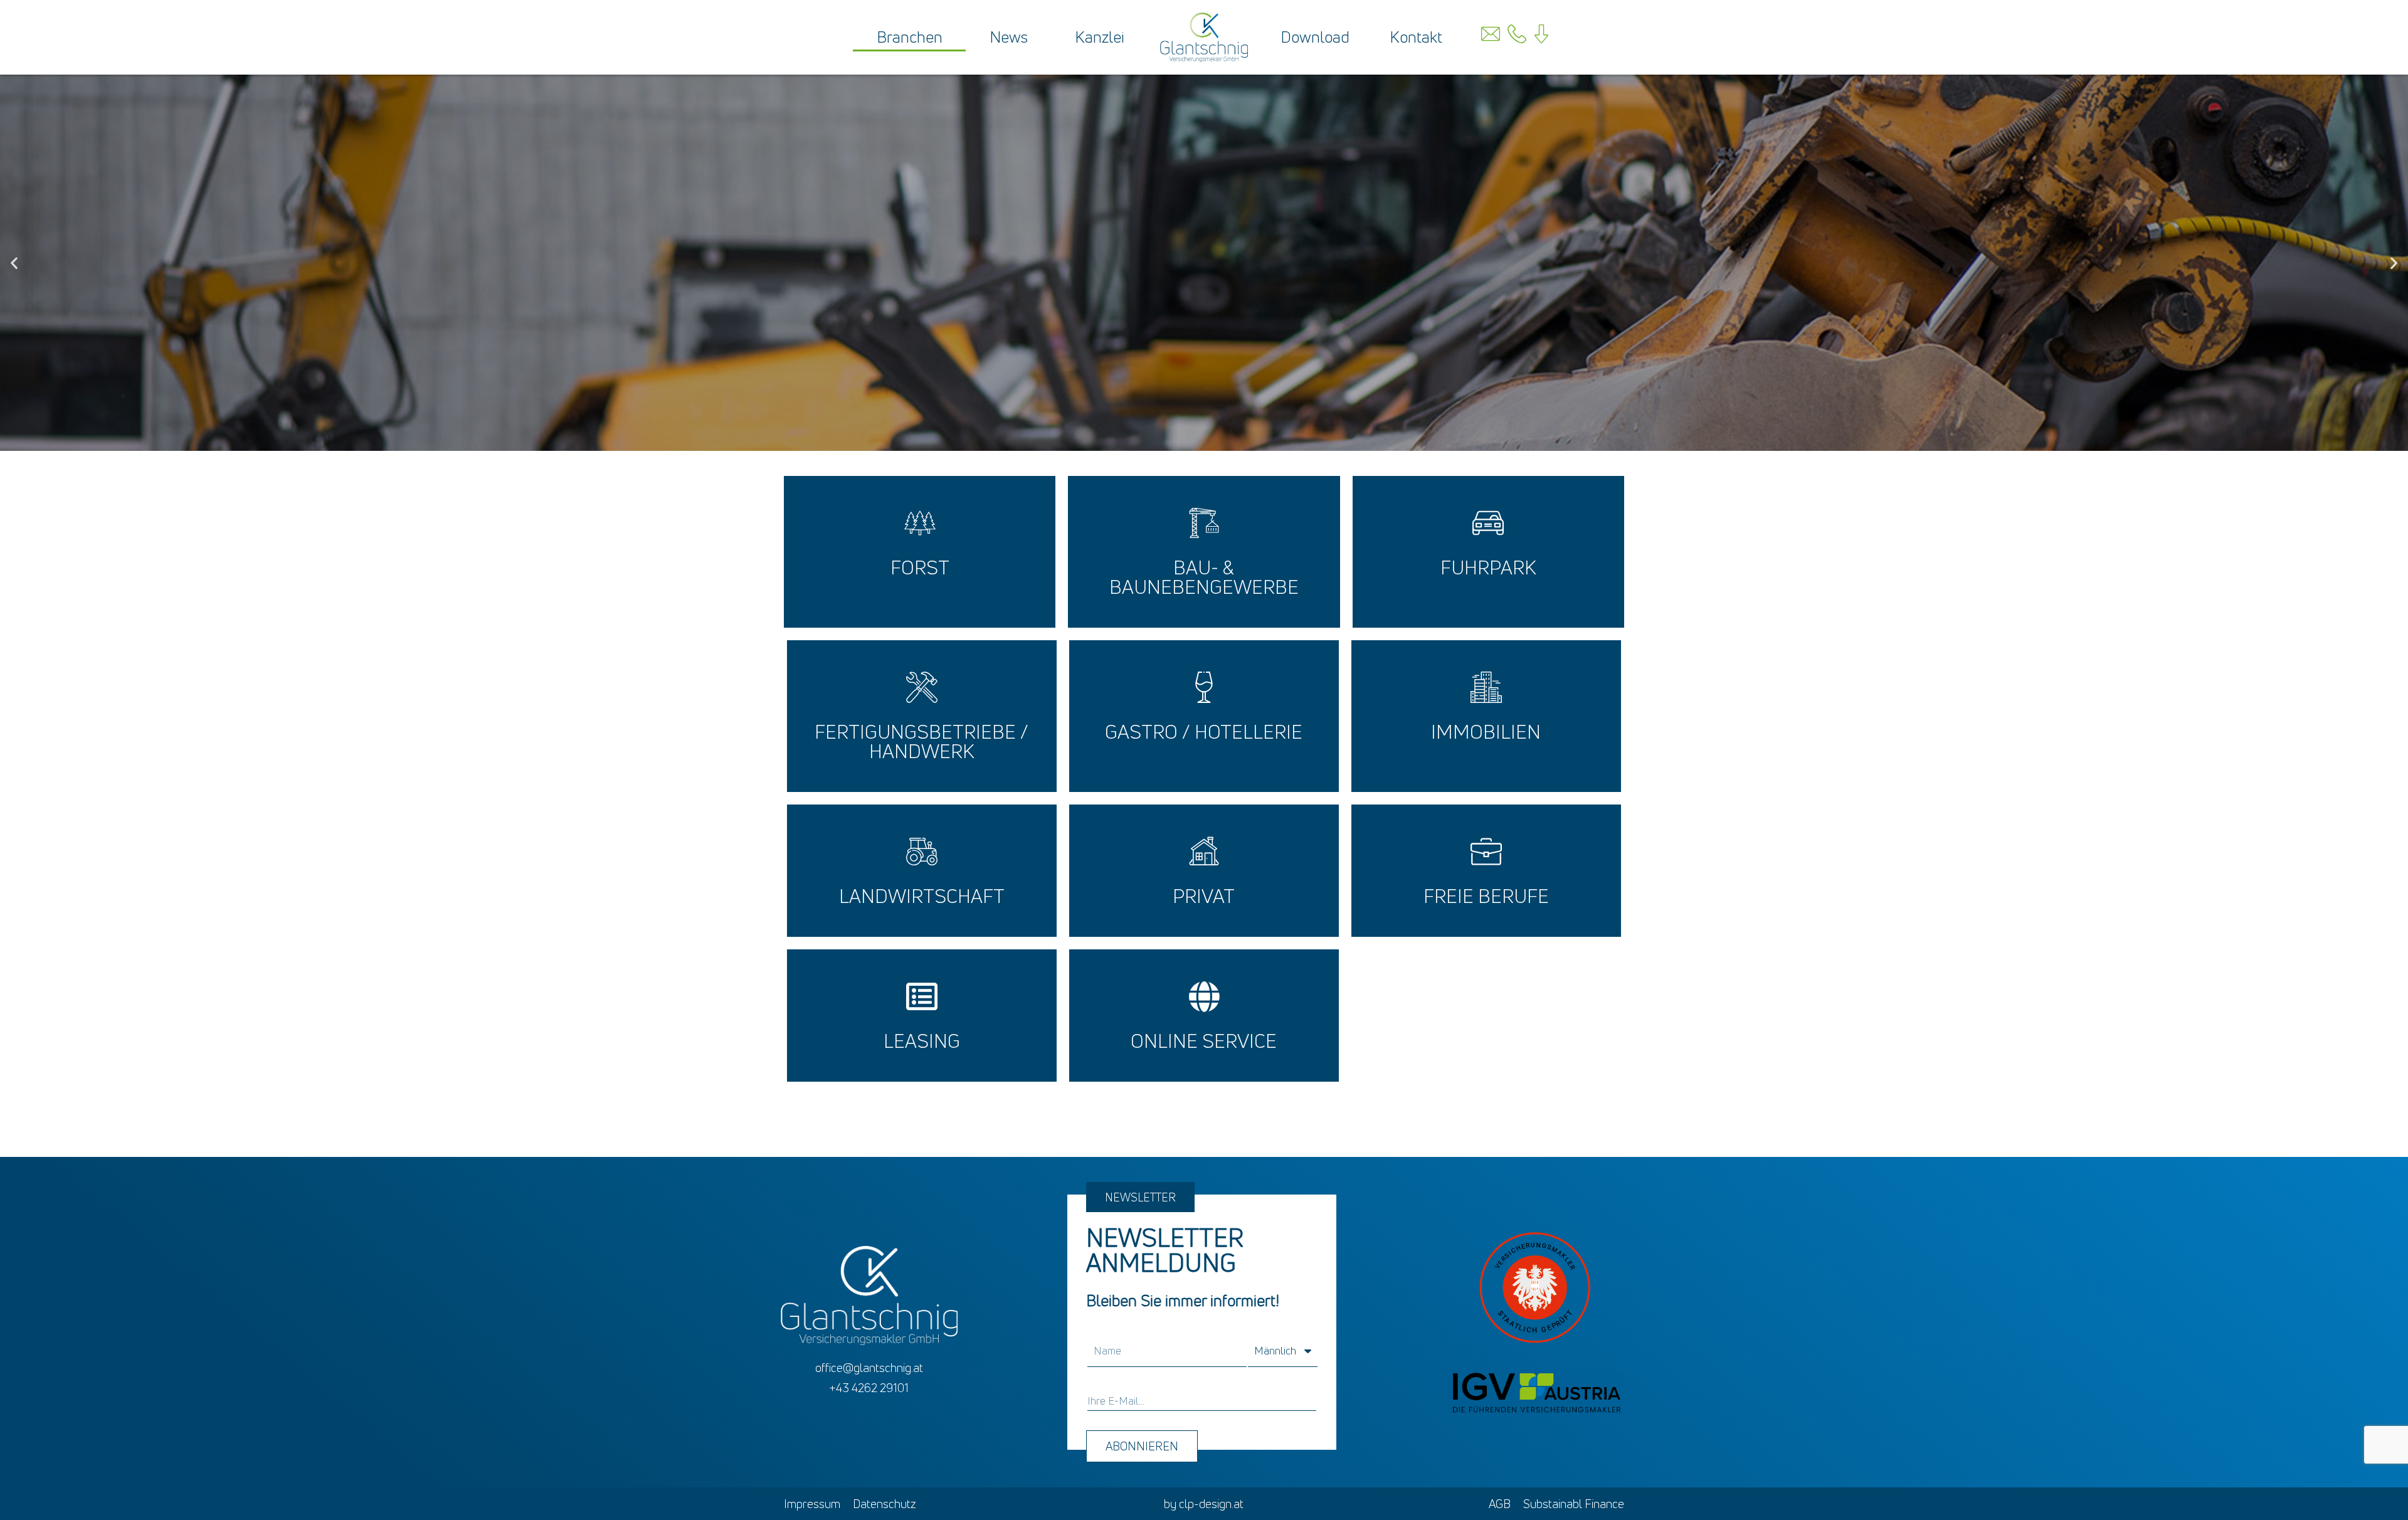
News (1009, 37)
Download (1315, 37)
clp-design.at (1211, 1504)
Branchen (910, 37)
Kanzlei (1100, 37)
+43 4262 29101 (869, 1388)
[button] (14, 262)
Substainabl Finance (1574, 1504)
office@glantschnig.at (869, 1368)
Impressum (812, 1504)
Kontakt (1416, 37)
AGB (1500, 1504)
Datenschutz (885, 1504)
